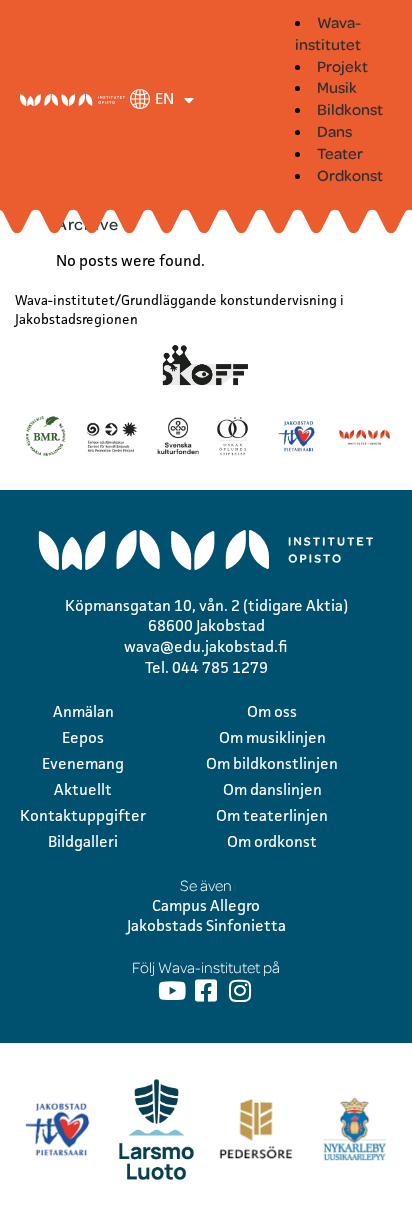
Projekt (342, 66)
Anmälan (83, 711)
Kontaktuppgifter (83, 815)
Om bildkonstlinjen (272, 763)
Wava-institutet (328, 33)
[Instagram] (240, 990)
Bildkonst (350, 109)
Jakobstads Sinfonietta (206, 925)
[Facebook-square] (206, 990)
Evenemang (83, 763)
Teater (340, 153)
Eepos (83, 737)
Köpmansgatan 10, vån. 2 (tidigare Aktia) (206, 605)
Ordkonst (350, 175)
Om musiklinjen (272, 737)
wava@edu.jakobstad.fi (206, 646)
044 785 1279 (220, 667)
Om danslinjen (272, 789)
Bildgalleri (83, 841)
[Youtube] (172, 990)
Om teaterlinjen (272, 815)
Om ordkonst (272, 841)
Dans (334, 131)
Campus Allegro (206, 905)
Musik (337, 87)
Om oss (272, 711)
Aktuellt (83, 789)
